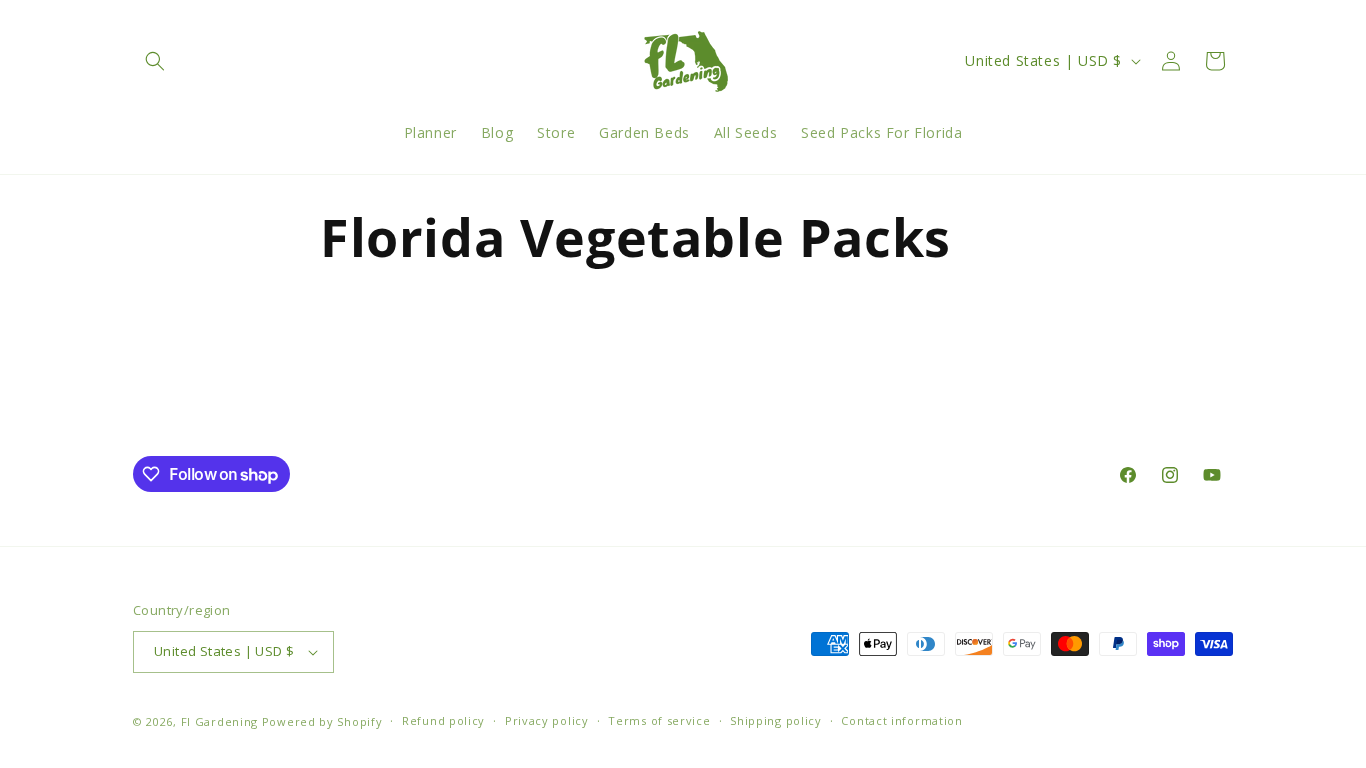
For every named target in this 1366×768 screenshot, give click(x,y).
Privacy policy (547, 720)
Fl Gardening (219, 721)
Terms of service (659, 720)
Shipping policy (776, 720)
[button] (155, 61)
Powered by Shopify (322, 721)
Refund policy (443, 720)
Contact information (901, 720)
